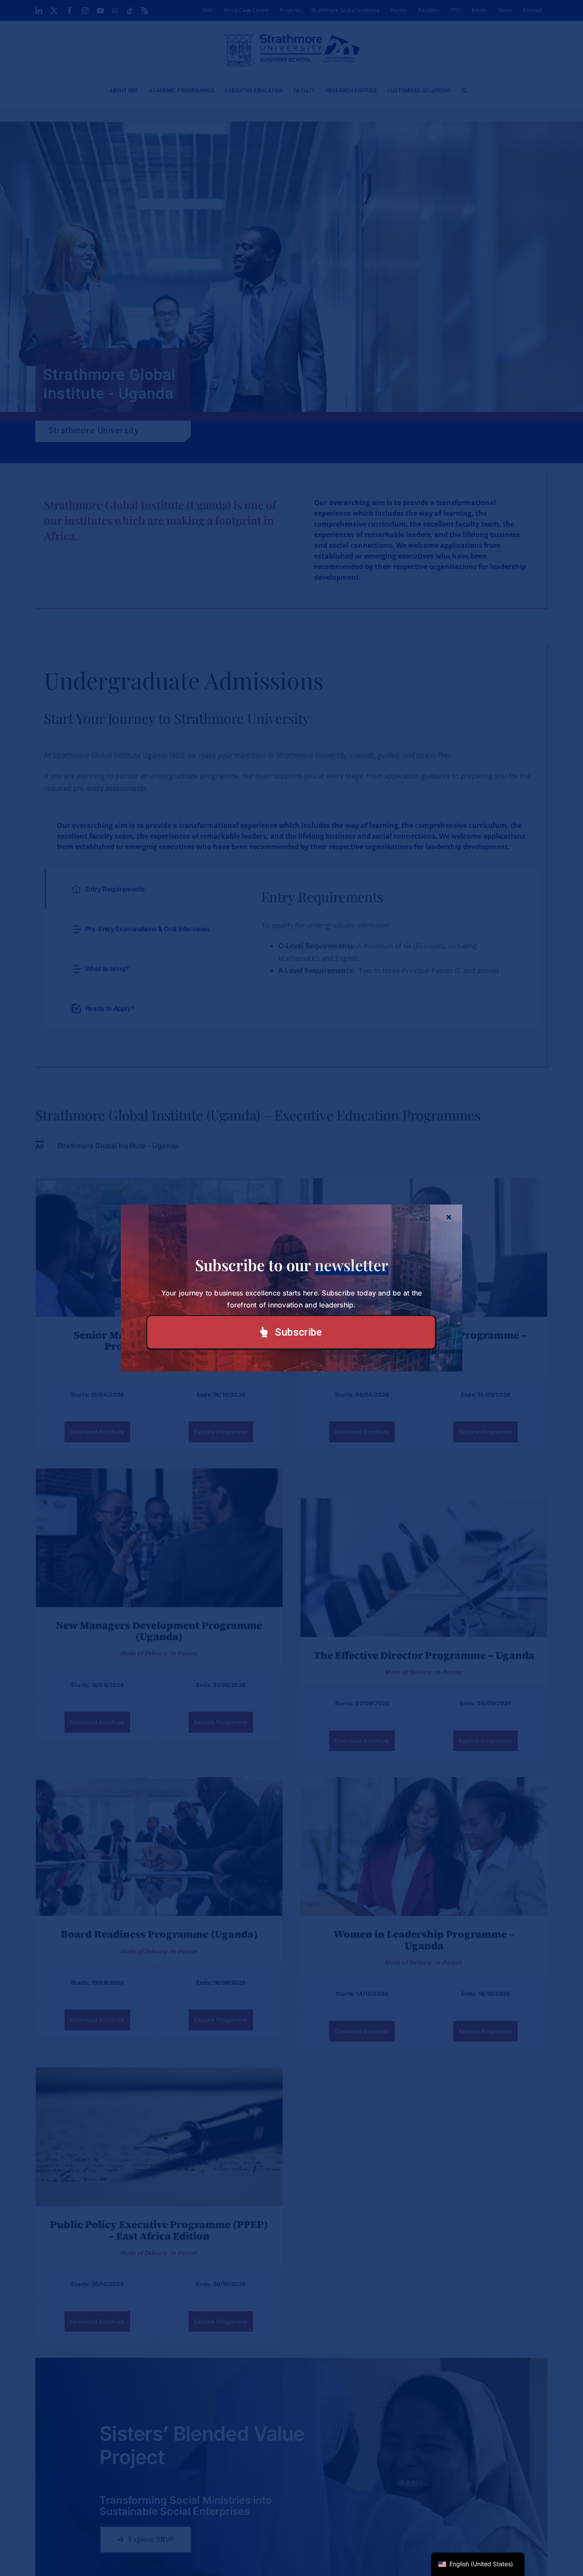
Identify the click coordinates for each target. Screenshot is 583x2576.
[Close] (449, 1217)
